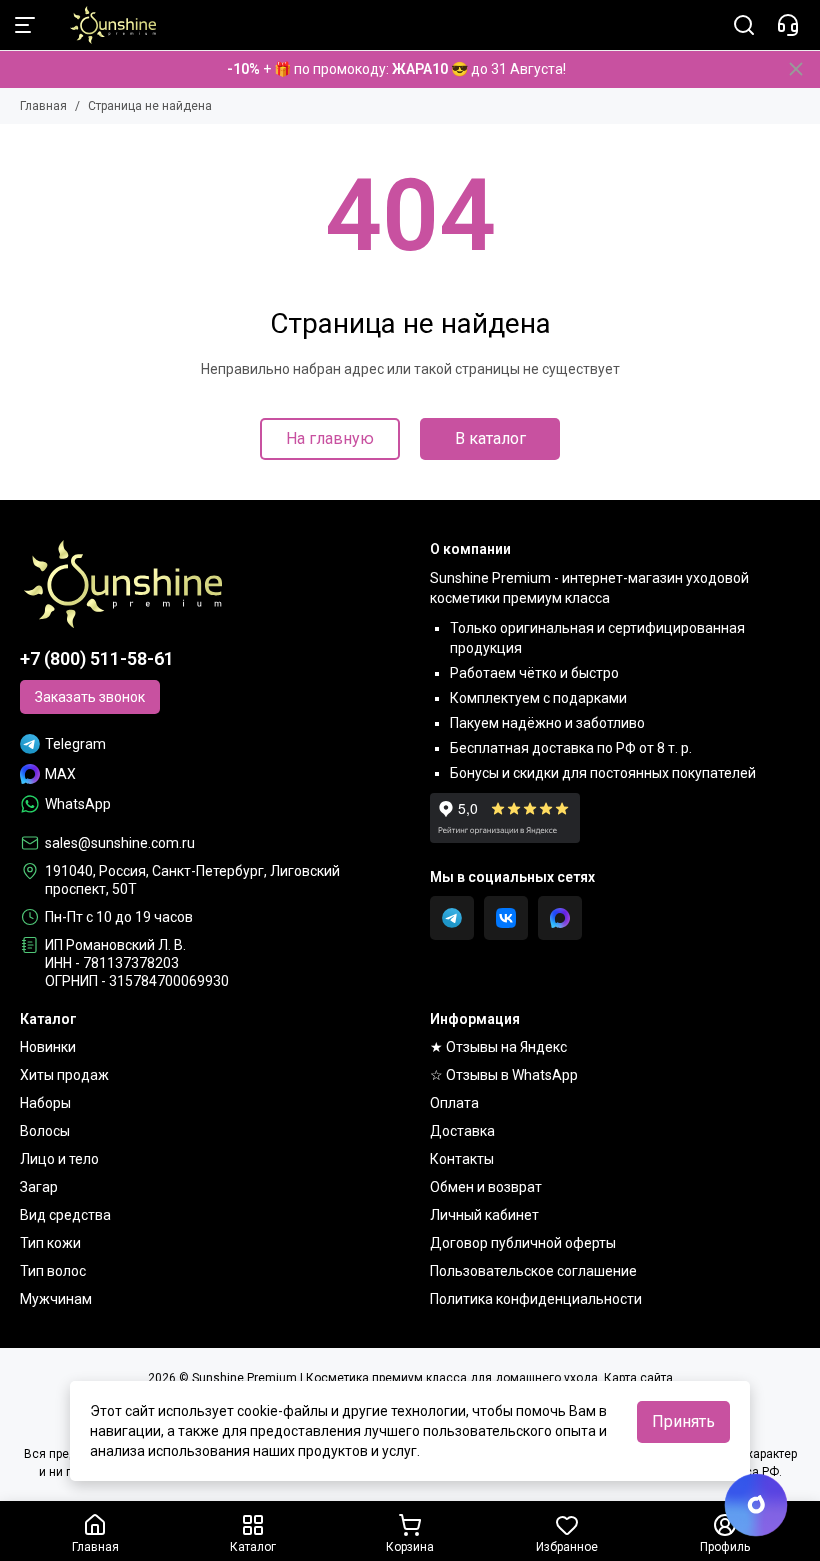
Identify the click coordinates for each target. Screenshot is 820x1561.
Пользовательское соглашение (533, 1271)
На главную (330, 438)
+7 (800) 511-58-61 (97, 658)
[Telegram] (452, 918)
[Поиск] (744, 25)
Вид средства (65, 1215)
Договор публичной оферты (523, 1243)
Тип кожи (50, 1243)
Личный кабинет (484, 1215)
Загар (39, 1187)
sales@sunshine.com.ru (120, 843)
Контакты (462, 1159)
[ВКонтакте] (506, 918)
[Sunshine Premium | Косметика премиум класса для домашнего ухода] (103, 25)
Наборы (45, 1103)
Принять (683, 1421)
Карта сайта (638, 1378)
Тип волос (53, 1271)
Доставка (462, 1131)
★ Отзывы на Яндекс (498, 1047)
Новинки (48, 1047)
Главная (43, 106)
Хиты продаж (64, 1075)
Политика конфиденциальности (536, 1299)
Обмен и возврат (486, 1187)
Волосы (45, 1131)
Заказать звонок (90, 697)
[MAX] (560, 918)
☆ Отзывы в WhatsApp (504, 1075)
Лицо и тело (59, 1159)
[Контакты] (788, 25)
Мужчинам (56, 1299)
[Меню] (25, 25)
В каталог (490, 438)
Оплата (454, 1103)
